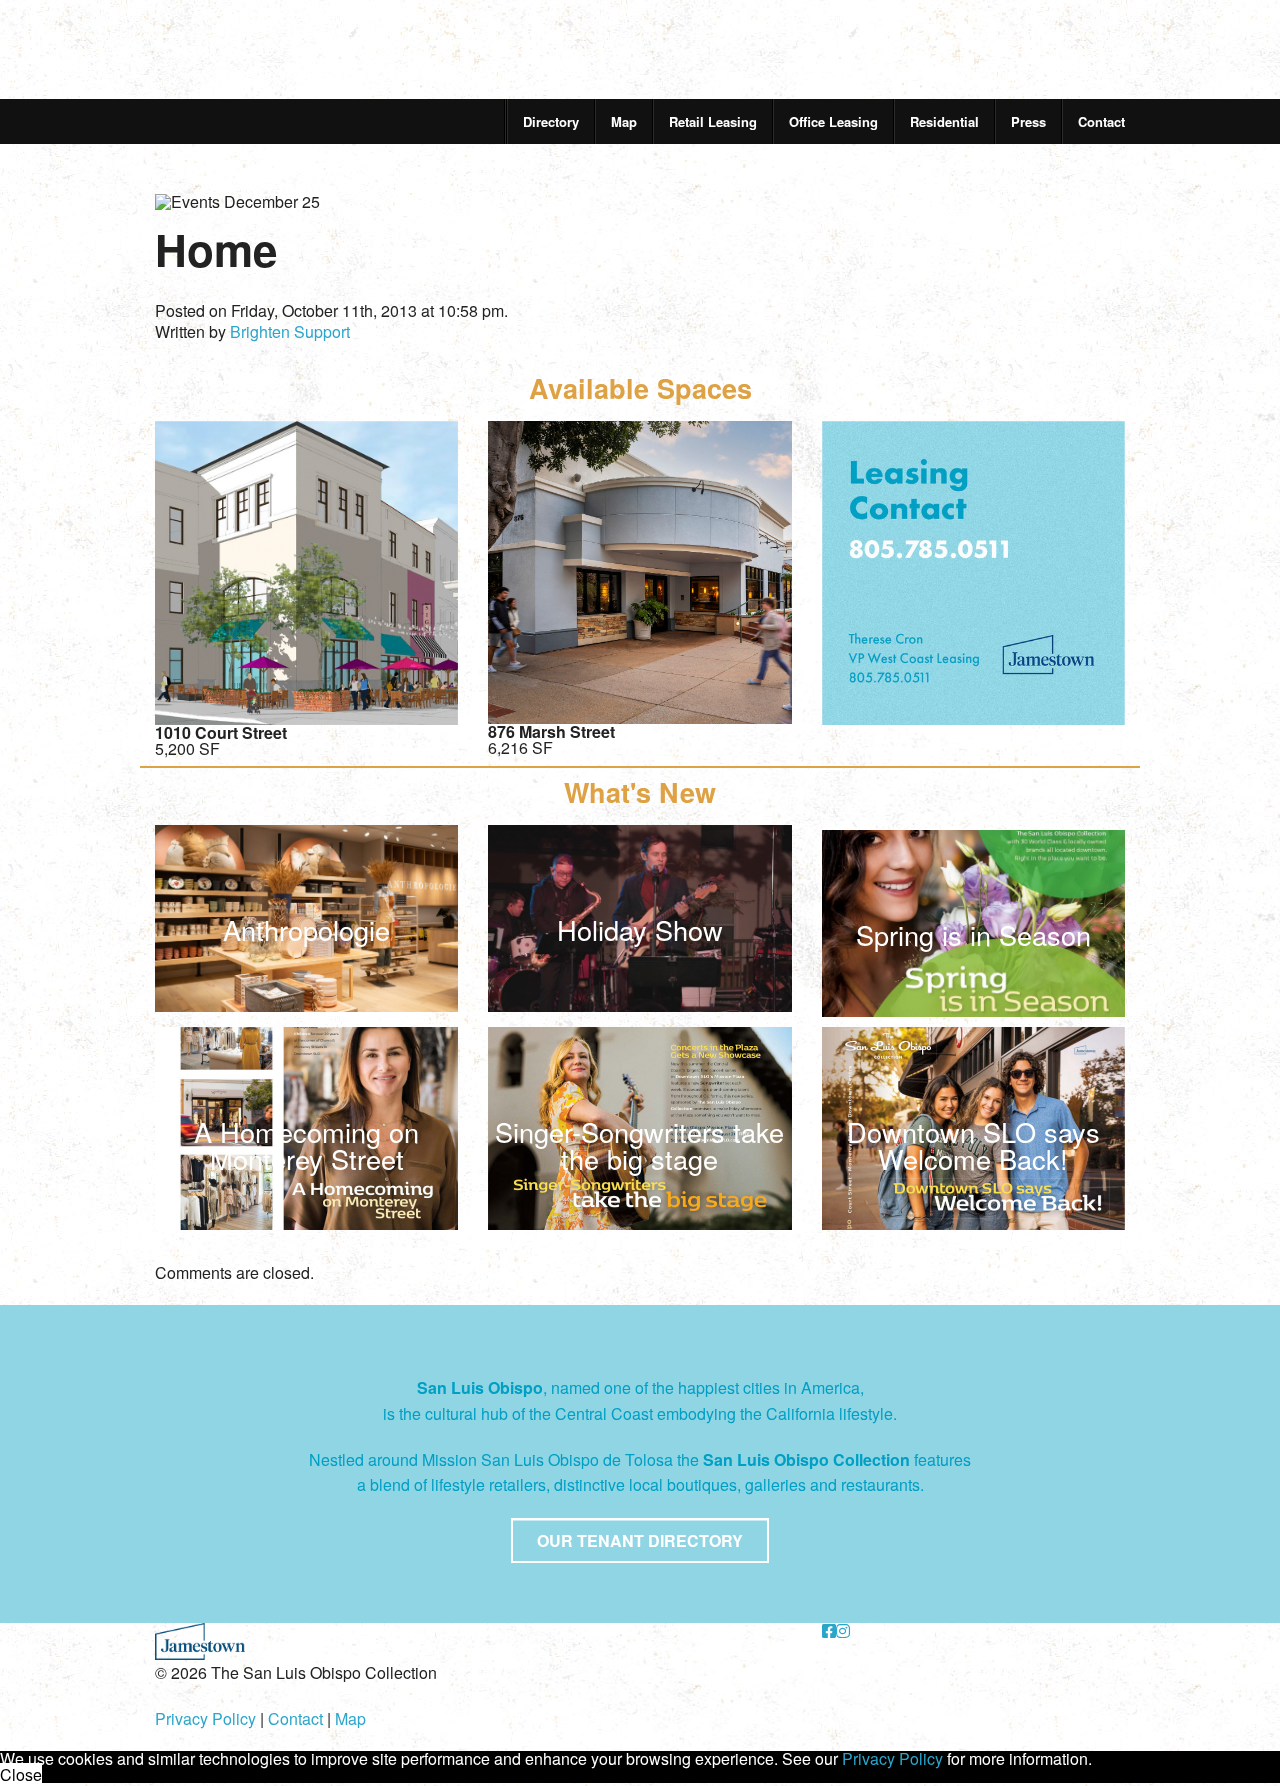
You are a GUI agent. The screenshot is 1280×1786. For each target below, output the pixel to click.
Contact (1101, 121)
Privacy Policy (205, 1718)
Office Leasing (833, 121)
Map (624, 121)
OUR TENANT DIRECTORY (640, 1540)
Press (1028, 121)
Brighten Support (290, 331)
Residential (944, 121)
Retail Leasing (713, 121)
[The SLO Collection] (265, 39)
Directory (551, 121)
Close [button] (21, 1774)
